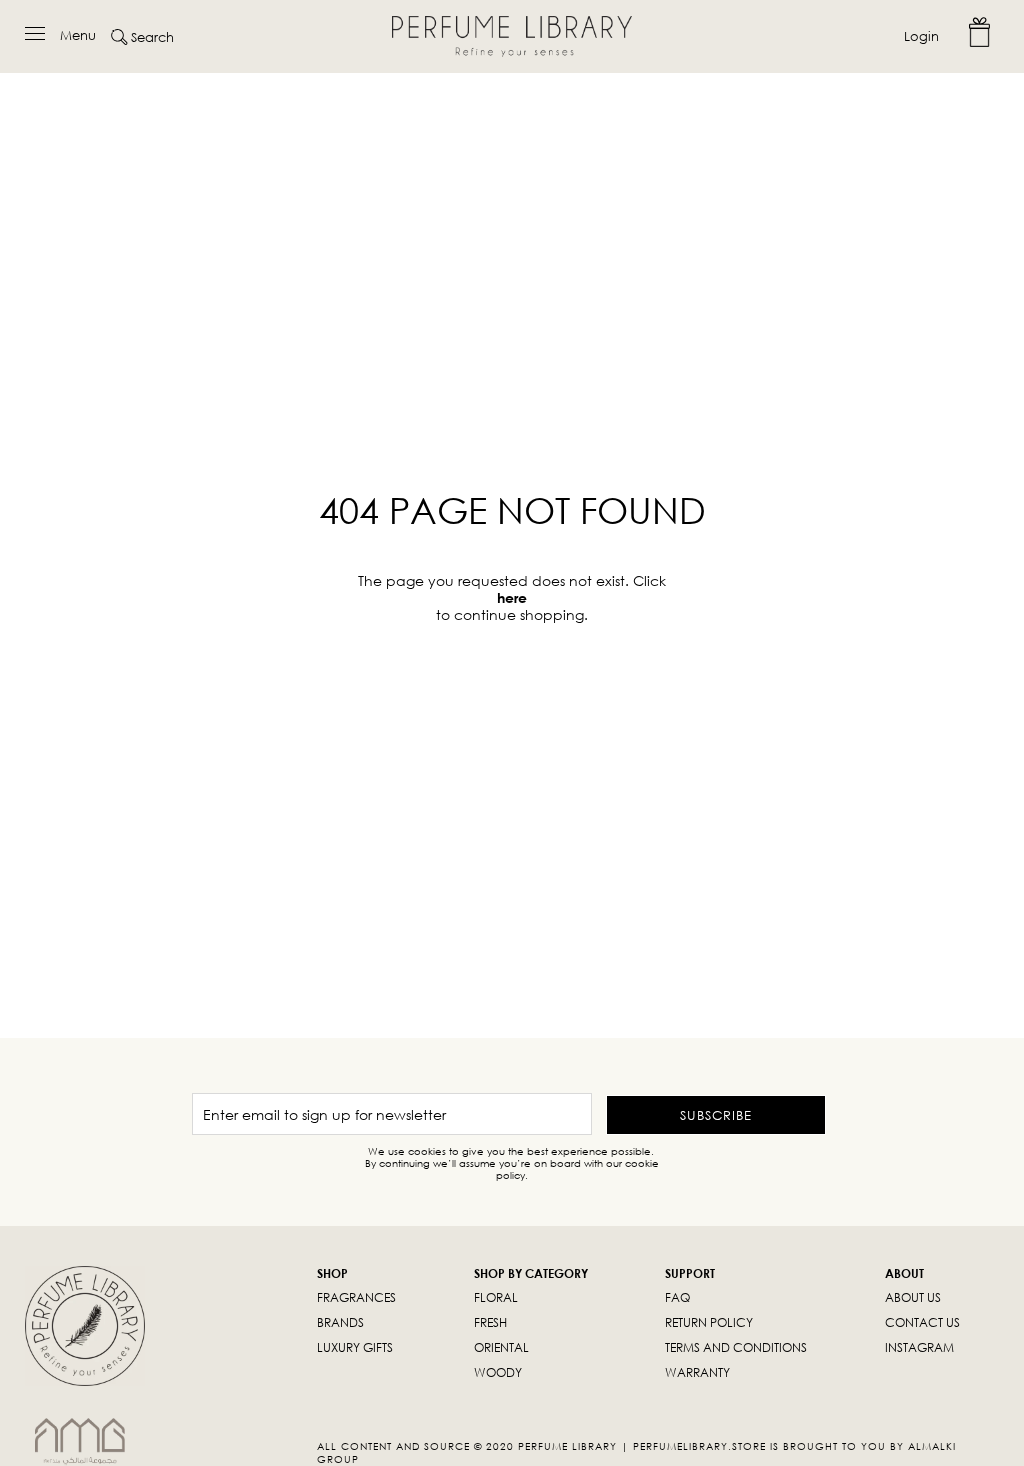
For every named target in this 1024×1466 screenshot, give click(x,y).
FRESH (490, 1322)
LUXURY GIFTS (355, 1347)
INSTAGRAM (919, 1347)
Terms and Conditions (736, 1347)
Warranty (697, 1372)
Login (921, 36)
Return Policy (709, 1322)
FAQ (677, 1297)
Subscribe (716, 1115)
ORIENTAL (501, 1347)
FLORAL (496, 1297)
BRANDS (340, 1322)
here (512, 597)
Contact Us (922, 1322)
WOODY (498, 1372)
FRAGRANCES (356, 1297)
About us (913, 1297)
